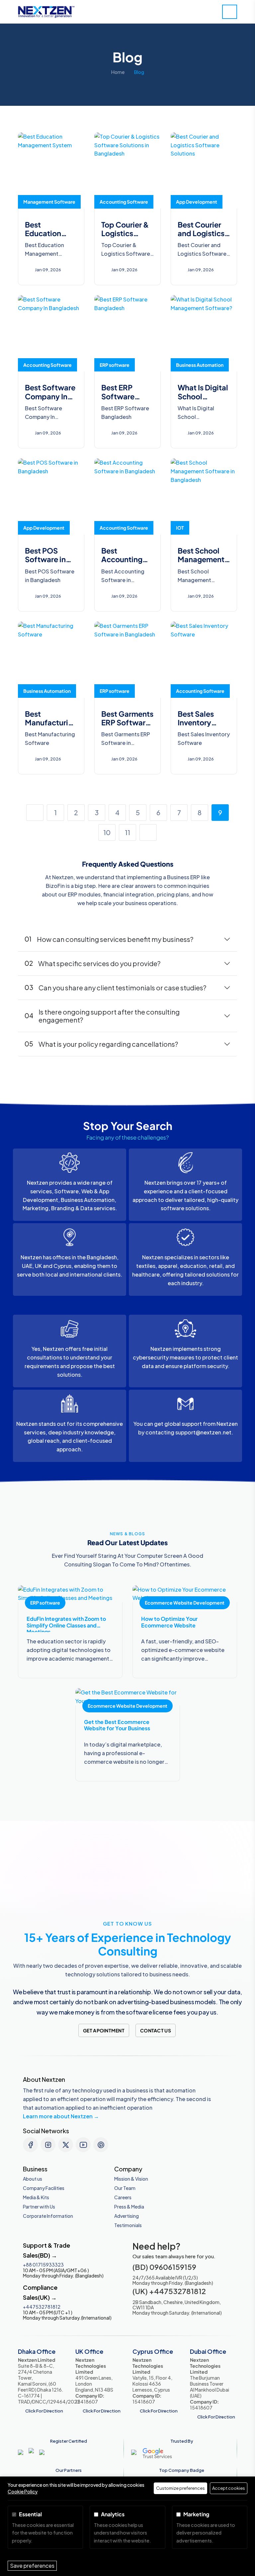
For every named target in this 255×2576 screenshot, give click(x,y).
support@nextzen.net (203, 1432)
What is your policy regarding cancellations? (101, 1044)
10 (107, 832)
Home (118, 72)
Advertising (127, 2216)
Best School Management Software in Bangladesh (201, 564)
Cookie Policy (23, 2491)
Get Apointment (104, 2030)
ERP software (115, 365)
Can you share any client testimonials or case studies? (115, 988)
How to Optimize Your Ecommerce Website (169, 1622)
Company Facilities (44, 2188)
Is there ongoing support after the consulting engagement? (102, 1016)
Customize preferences (180, 2488)
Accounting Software (124, 202)
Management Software (49, 202)
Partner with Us (39, 2207)
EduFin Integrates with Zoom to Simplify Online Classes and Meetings (66, 1625)
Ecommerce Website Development (185, 1603)
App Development (197, 202)
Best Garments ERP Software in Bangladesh (127, 723)
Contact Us (156, 2030)
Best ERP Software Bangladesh (122, 396)
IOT (180, 528)
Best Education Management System (48, 238)
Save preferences (32, 2566)
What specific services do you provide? (92, 963)
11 (127, 832)
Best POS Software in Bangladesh (46, 559)
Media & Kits (36, 2197)
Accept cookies (229, 2488)
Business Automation (200, 365)
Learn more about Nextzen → (61, 2116)
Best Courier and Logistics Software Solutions (201, 238)
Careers (123, 2197)
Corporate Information (48, 2216)
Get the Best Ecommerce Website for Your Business (117, 1725)
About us (33, 2179)
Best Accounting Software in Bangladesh (122, 564)
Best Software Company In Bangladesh (50, 396)
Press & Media (129, 2207)
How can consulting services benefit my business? (109, 939)
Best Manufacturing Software (51, 723)
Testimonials (128, 2225)
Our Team (125, 2188)
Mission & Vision (131, 2179)
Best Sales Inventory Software (196, 723)
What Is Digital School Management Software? (203, 400)
